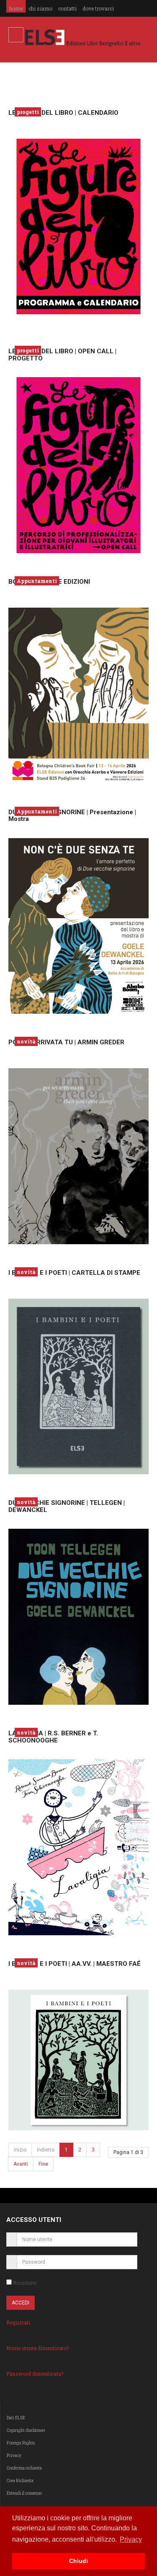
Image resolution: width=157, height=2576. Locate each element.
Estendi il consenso (24, 2493)
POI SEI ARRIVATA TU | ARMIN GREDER (66, 1042)
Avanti (21, 2164)
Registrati (18, 2322)
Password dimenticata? (35, 2374)
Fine (43, 2164)
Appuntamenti (37, 581)
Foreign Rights (21, 2443)
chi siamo (40, 8)
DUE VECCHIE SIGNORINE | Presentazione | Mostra (72, 816)
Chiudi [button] (78, 2561)
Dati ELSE (16, 2418)
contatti (67, 8)
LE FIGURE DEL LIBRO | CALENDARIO (63, 113)
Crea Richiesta (20, 2481)
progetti (28, 112)
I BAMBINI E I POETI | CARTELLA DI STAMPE (74, 1273)
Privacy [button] (131, 2539)
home (16, 8)
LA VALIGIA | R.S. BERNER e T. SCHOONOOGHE (53, 1737)
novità (26, 1041)
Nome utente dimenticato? (37, 2348)
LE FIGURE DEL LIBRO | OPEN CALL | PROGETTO (62, 355)
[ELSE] (83, 38)
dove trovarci (98, 8)
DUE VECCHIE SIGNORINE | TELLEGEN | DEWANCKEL (67, 1506)
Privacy (14, 2456)
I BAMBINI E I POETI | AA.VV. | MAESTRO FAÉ (75, 1964)
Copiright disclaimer (26, 2430)
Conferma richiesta (24, 2468)
